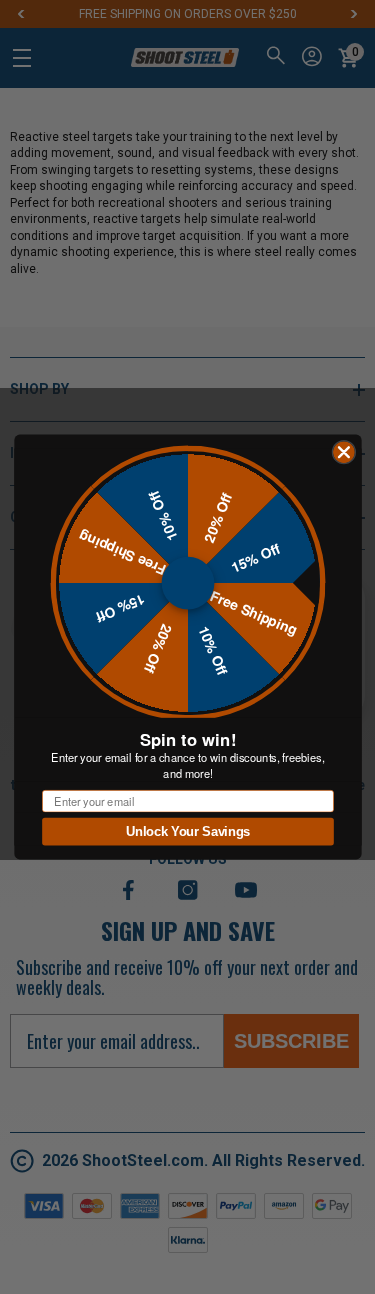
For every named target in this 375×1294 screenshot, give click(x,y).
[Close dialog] (343, 452)
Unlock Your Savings (187, 832)
